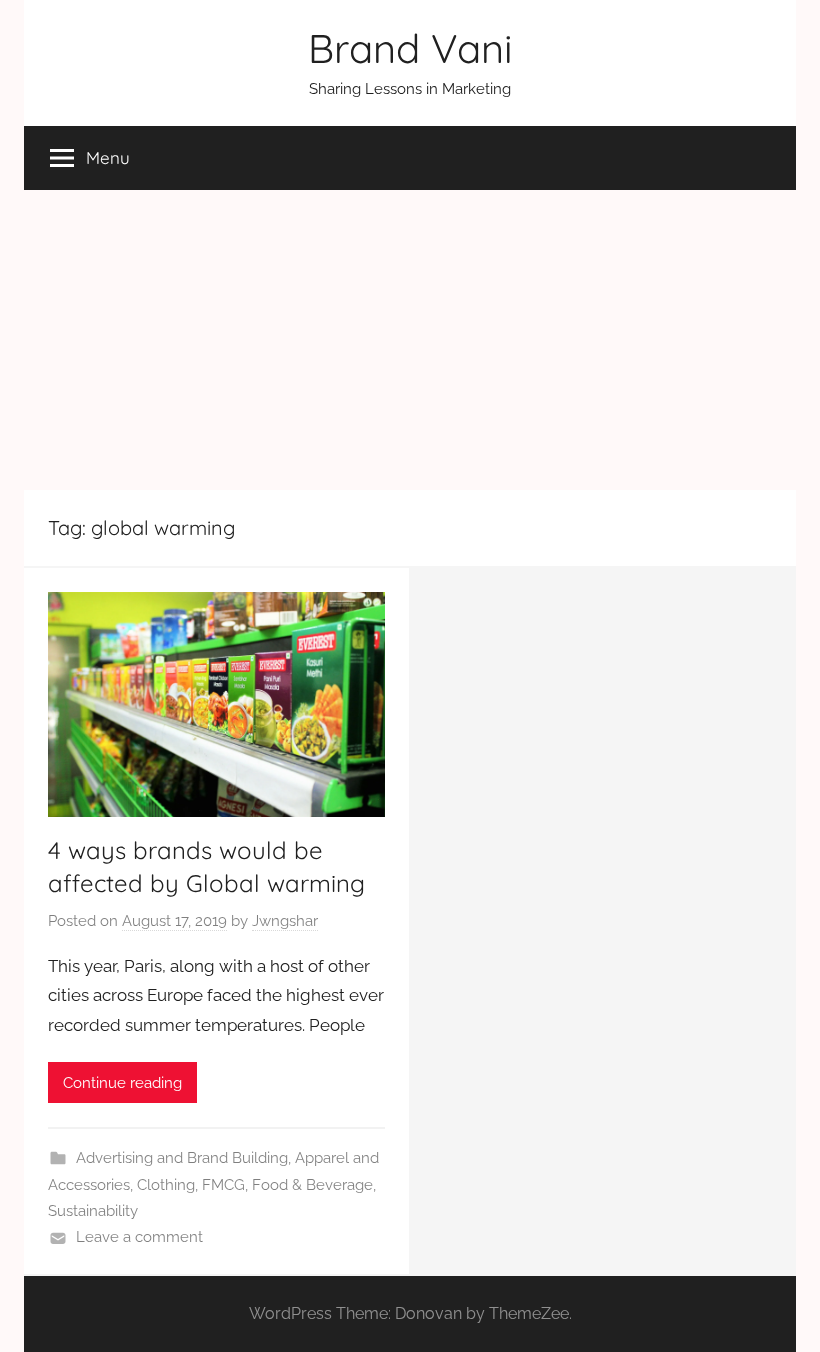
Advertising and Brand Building (182, 1158)
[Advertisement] (410, 340)
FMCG (223, 1185)
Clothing (166, 1185)
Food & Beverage (312, 1185)
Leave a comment (139, 1237)
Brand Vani (410, 48)
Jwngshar (285, 921)
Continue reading (122, 1083)
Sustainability (93, 1211)
